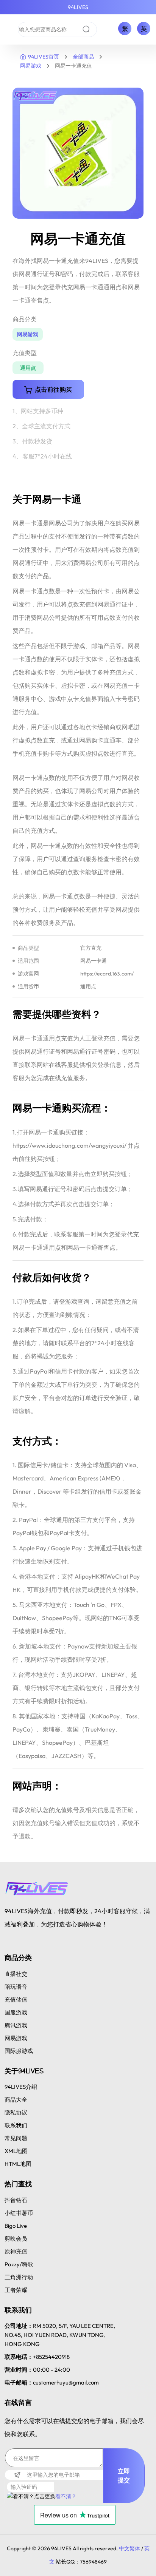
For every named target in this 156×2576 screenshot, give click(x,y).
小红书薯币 (19, 2213)
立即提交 (124, 2476)
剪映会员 (16, 2239)
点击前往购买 (54, 389)
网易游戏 (31, 66)
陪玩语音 (16, 1987)
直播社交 (16, 1974)
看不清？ (66, 2496)
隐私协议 (16, 2112)
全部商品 (83, 57)
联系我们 (16, 2125)
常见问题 (16, 2138)
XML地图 (16, 2151)
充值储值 (16, 2000)
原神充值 (16, 2251)
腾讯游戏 (16, 2025)
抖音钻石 (16, 2200)
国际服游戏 (19, 2051)
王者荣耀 (16, 2290)
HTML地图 (18, 2164)
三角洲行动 (19, 2277)
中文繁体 (129, 2548)
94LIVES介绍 (21, 2087)
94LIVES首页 (44, 57)
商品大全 (16, 2100)
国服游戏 (16, 2012)
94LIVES (78, 7)
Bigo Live (16, 2226)
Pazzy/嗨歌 (19, 2264)
